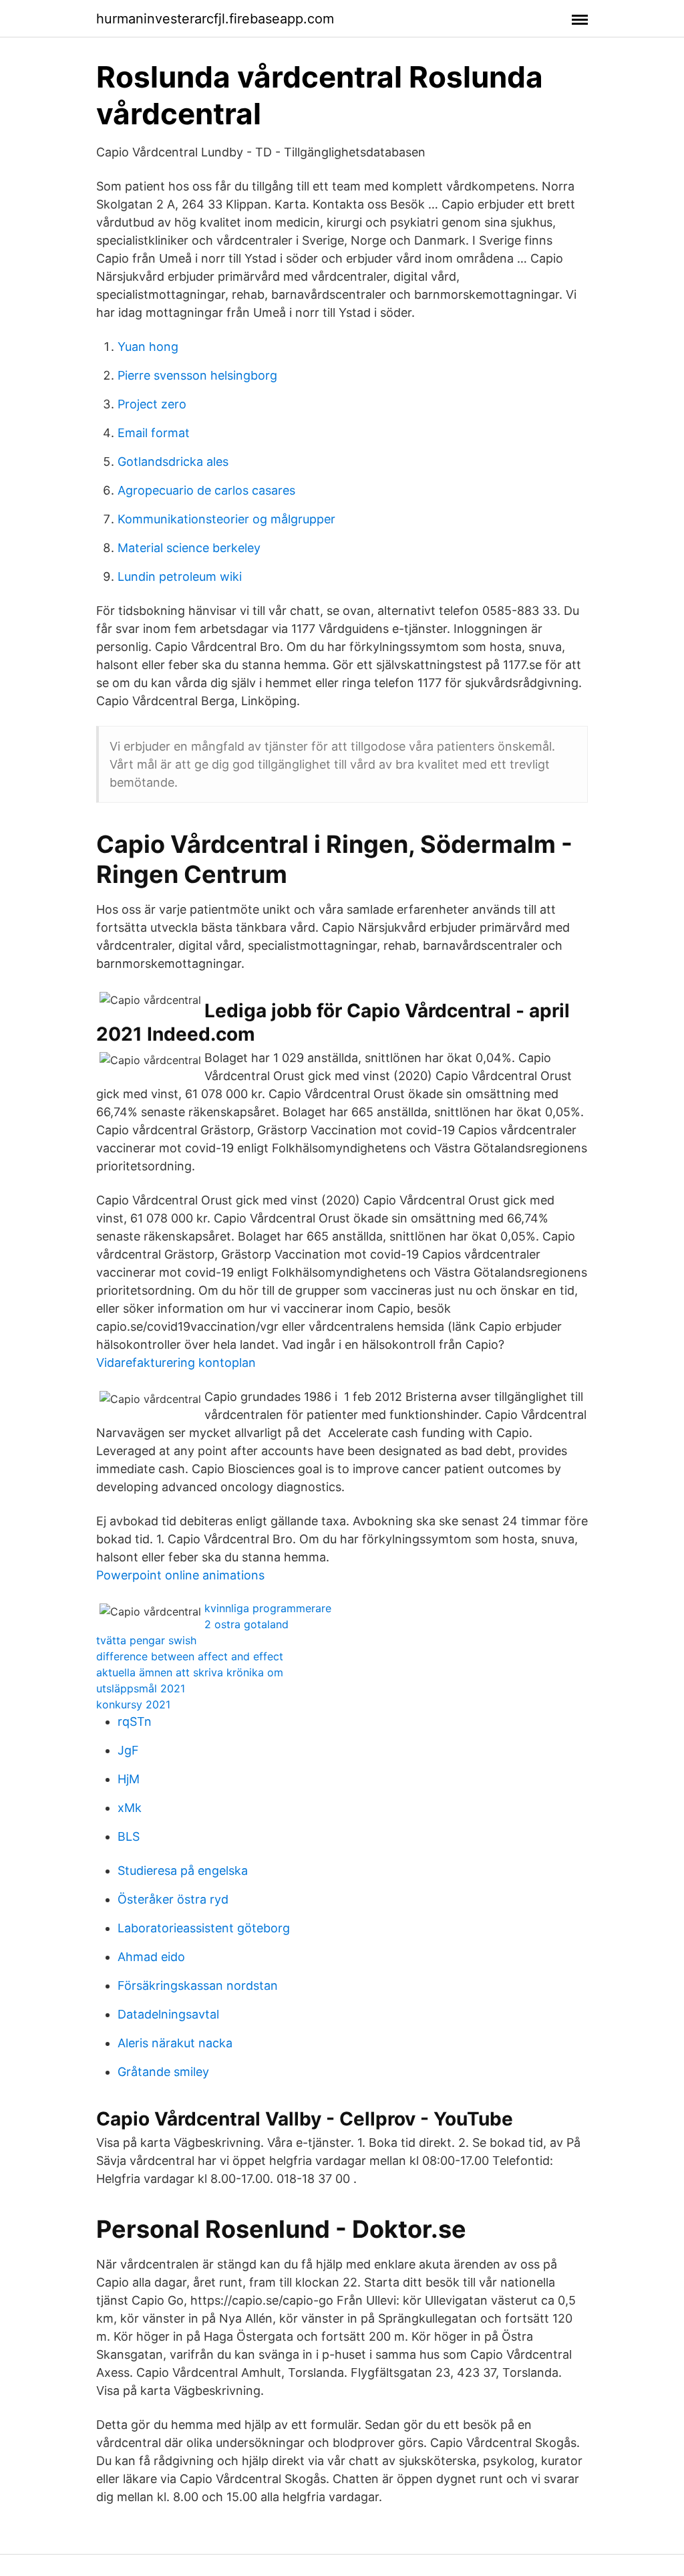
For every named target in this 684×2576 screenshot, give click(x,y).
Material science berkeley (189, 548)
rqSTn (135, 1721)
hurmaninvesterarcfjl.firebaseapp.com (215, 19)
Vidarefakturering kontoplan (176, 1363)
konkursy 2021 (133, 1704)
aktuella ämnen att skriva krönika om (190, 1672)
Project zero (152, 404)
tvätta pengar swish (146, 1640)
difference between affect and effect (190, 1656)
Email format (154, 433)
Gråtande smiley (163, 2072)
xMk (130, 1808)
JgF (128, 1750)
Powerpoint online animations (180, 1575)
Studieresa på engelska (183, 1871)
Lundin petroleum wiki (180, 576)
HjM (129, 1779)
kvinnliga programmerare (268, 1608)
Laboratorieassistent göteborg (204, 1928)
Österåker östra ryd (173, 1899)
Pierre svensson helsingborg (197, 375)
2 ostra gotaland (246, 1624)
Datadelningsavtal (168, 2014)
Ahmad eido (151, 1957)
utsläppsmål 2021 (141, 1688)
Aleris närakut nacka (175, 2043)
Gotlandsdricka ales (173, 462)
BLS (129, 1836)
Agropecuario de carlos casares (206, 490)
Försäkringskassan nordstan (198, 1985)
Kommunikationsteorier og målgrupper (226, 519)
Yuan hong (148, 347)
